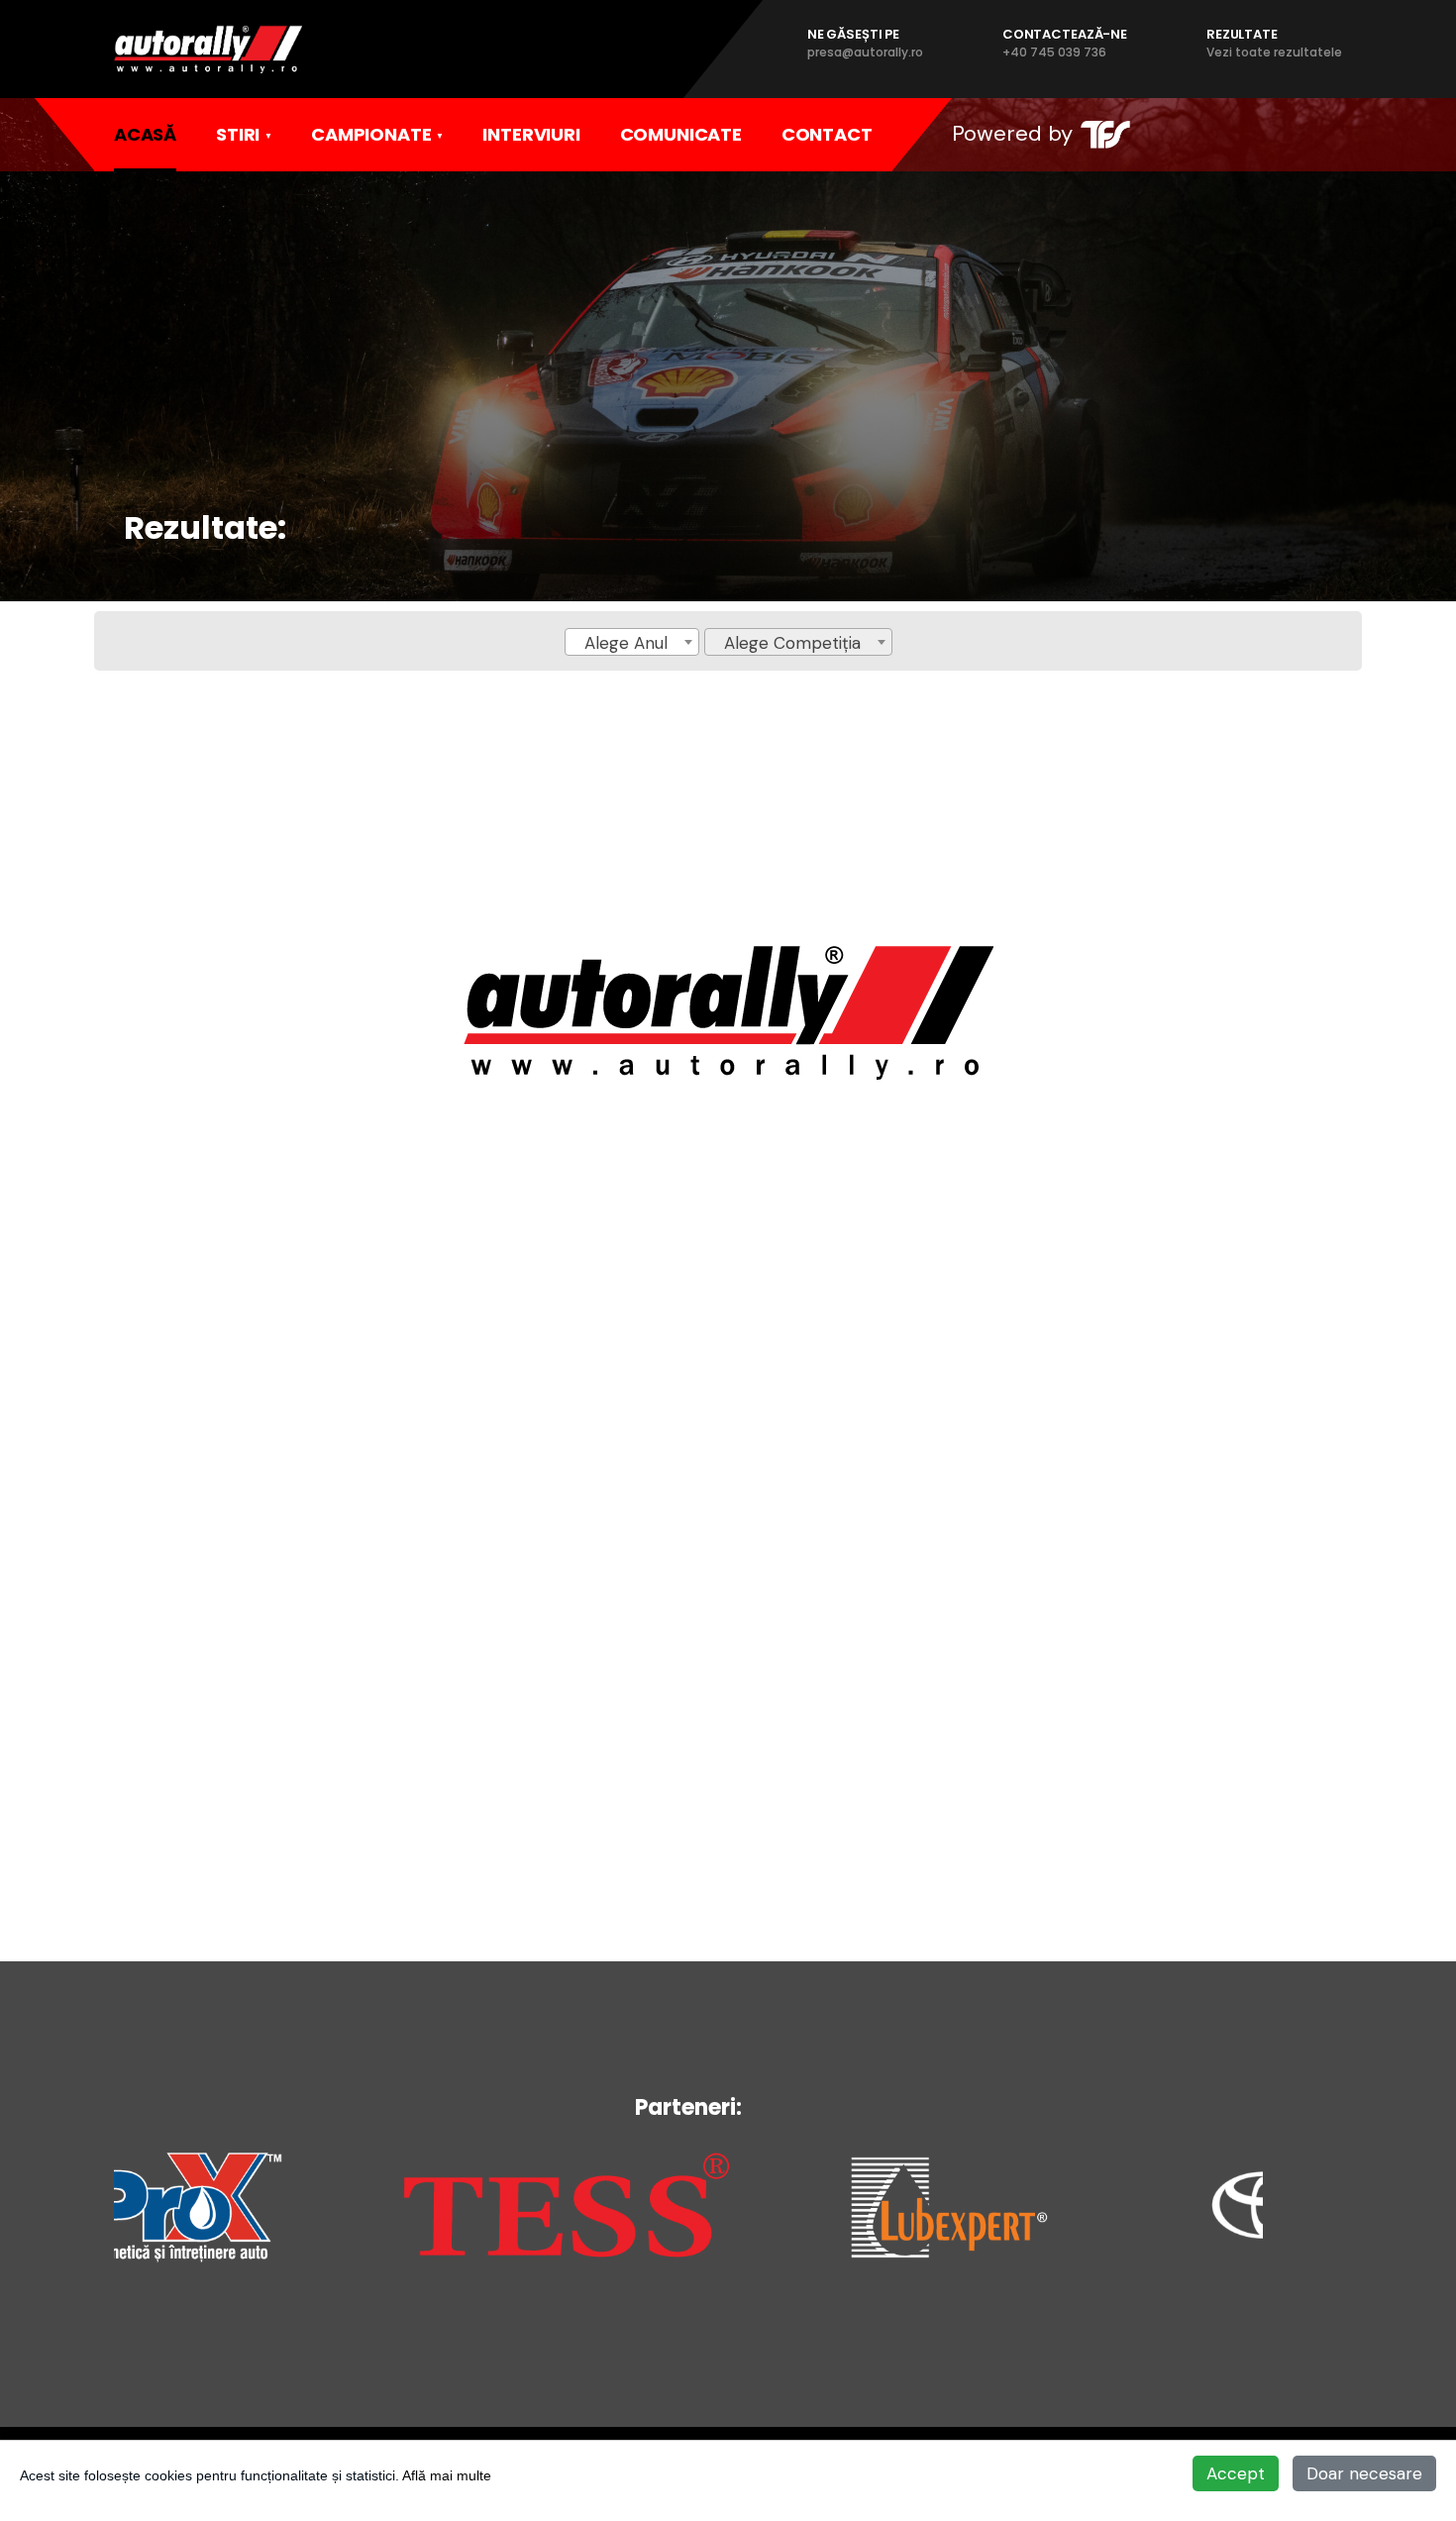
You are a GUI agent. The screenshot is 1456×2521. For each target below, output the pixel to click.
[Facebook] (1201, 134)
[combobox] (632, 642)
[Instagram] (1242, 134)
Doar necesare (1364, 2473)
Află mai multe (447, 2475)
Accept (1236, 2473)
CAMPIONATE (371, 134)
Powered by (1012, 133)
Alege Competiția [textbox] (792, 643)
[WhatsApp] (1283, 134)
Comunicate (681, 134)
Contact (827, 134)
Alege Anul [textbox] (626, 643)
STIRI (238, 134)
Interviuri (531, 134)
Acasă (145, 134)
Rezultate (1274, 43)
